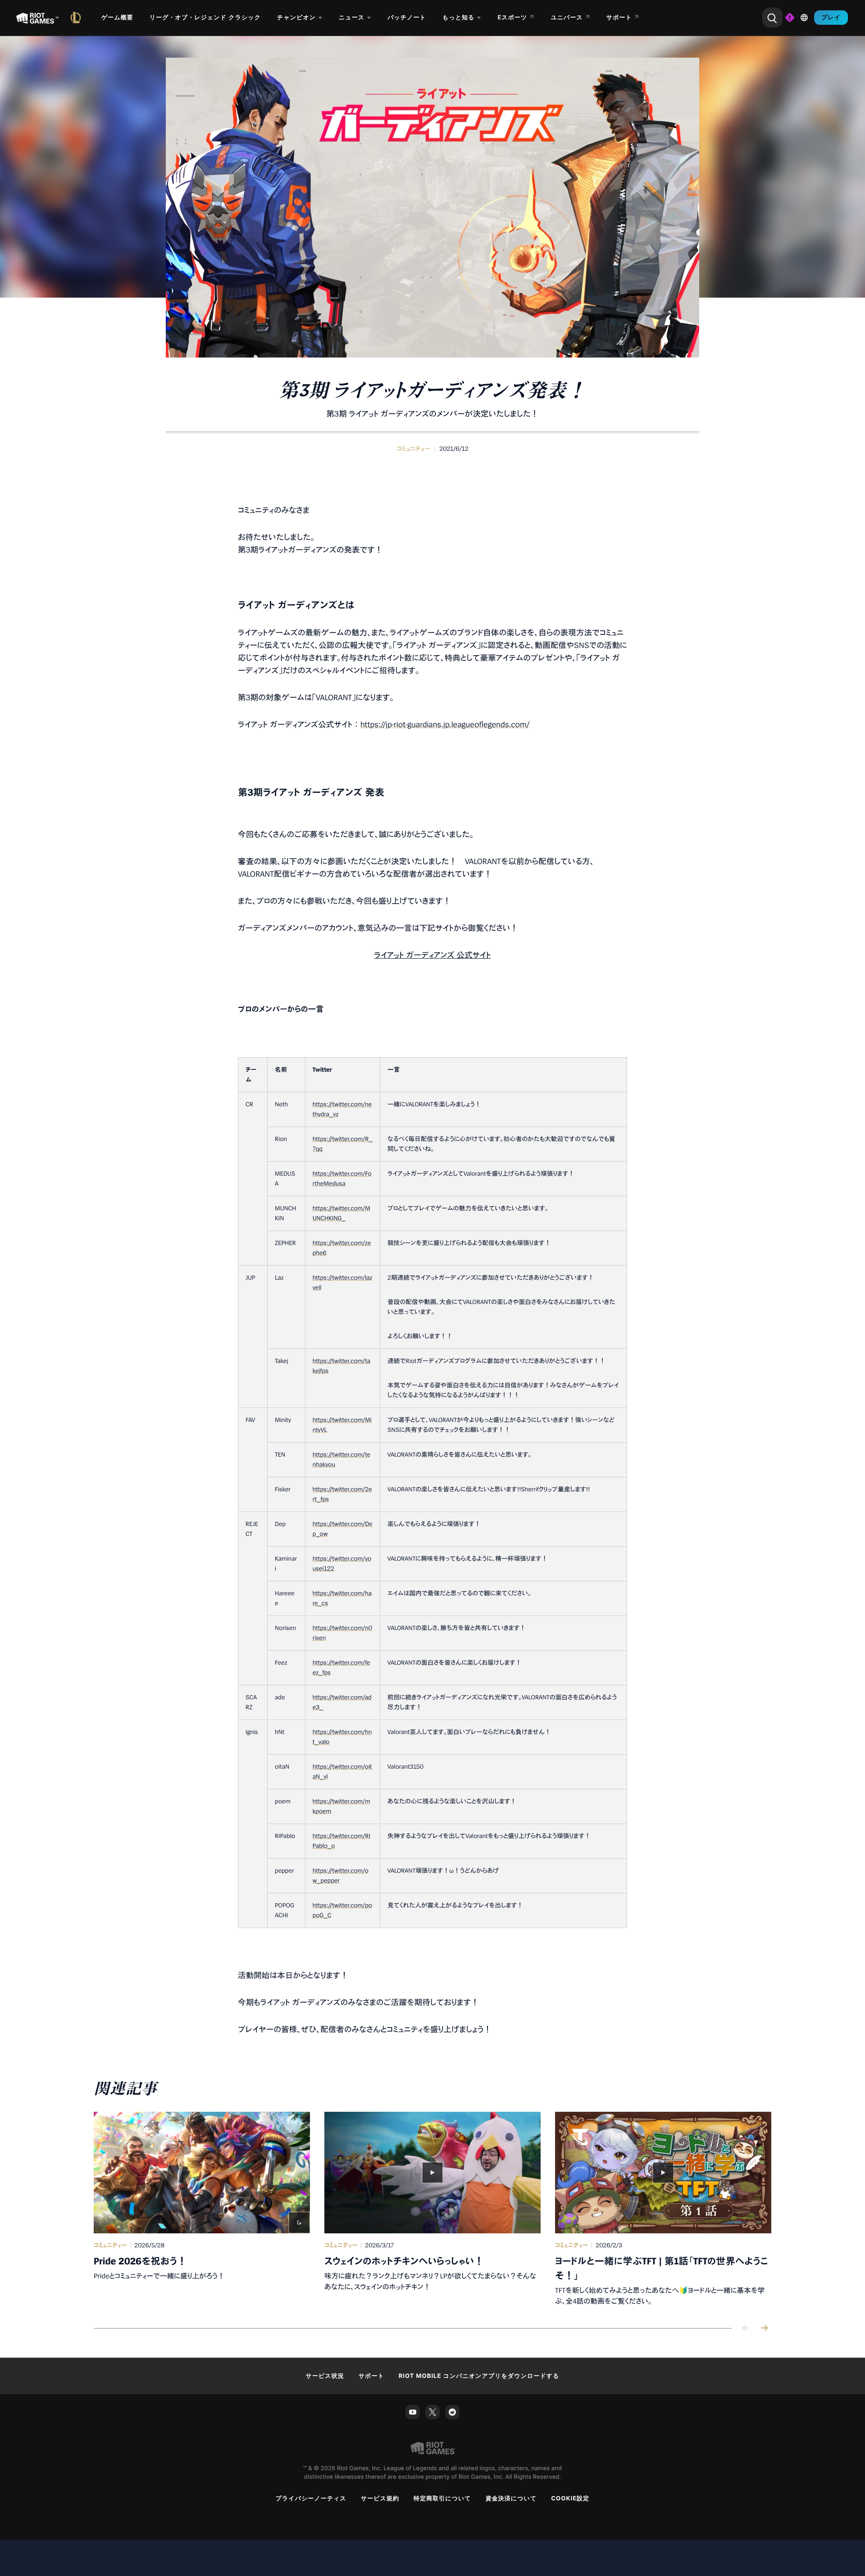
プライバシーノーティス (311, 2499)
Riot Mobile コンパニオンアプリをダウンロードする (479, 2376)
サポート (371, 2376)
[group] (432, 2209)
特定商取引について (442, 2499)
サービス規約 (380, 2499)
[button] (413, 449)
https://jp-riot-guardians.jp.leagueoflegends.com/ (445, 725)
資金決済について (511, 2499)
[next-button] (764, 2329)
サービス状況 (325, 2376)
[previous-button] (746, 2329)
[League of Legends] (77, 18)
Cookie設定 (570, 2499)
